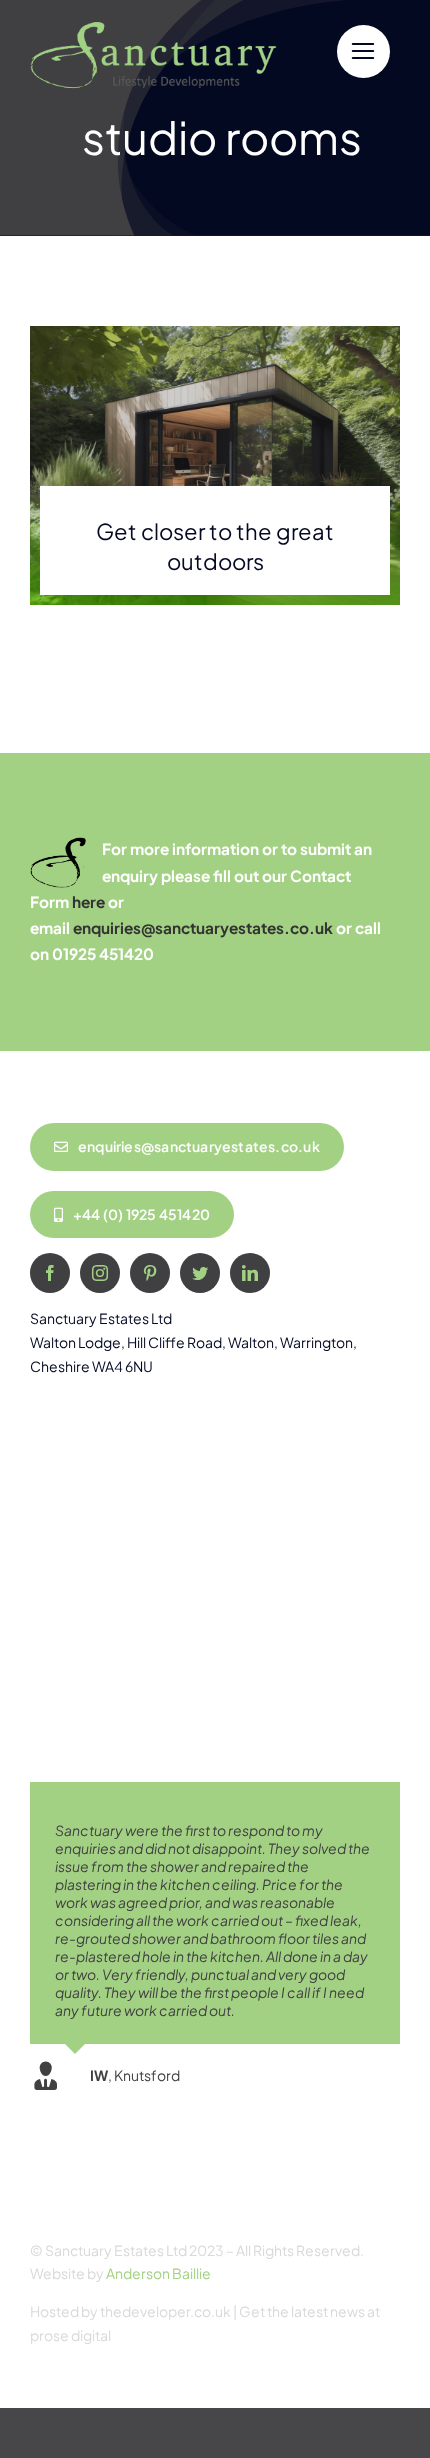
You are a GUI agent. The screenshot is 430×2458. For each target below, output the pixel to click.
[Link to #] (363, 51)
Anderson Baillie (158, 2273)
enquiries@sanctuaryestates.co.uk (203, 927)
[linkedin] (250, 1273)
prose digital (70, 2335)
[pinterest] (150, 1273)
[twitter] (200, 1273)
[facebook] (50, 1273)
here (88, 901)
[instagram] (100, 1273)
